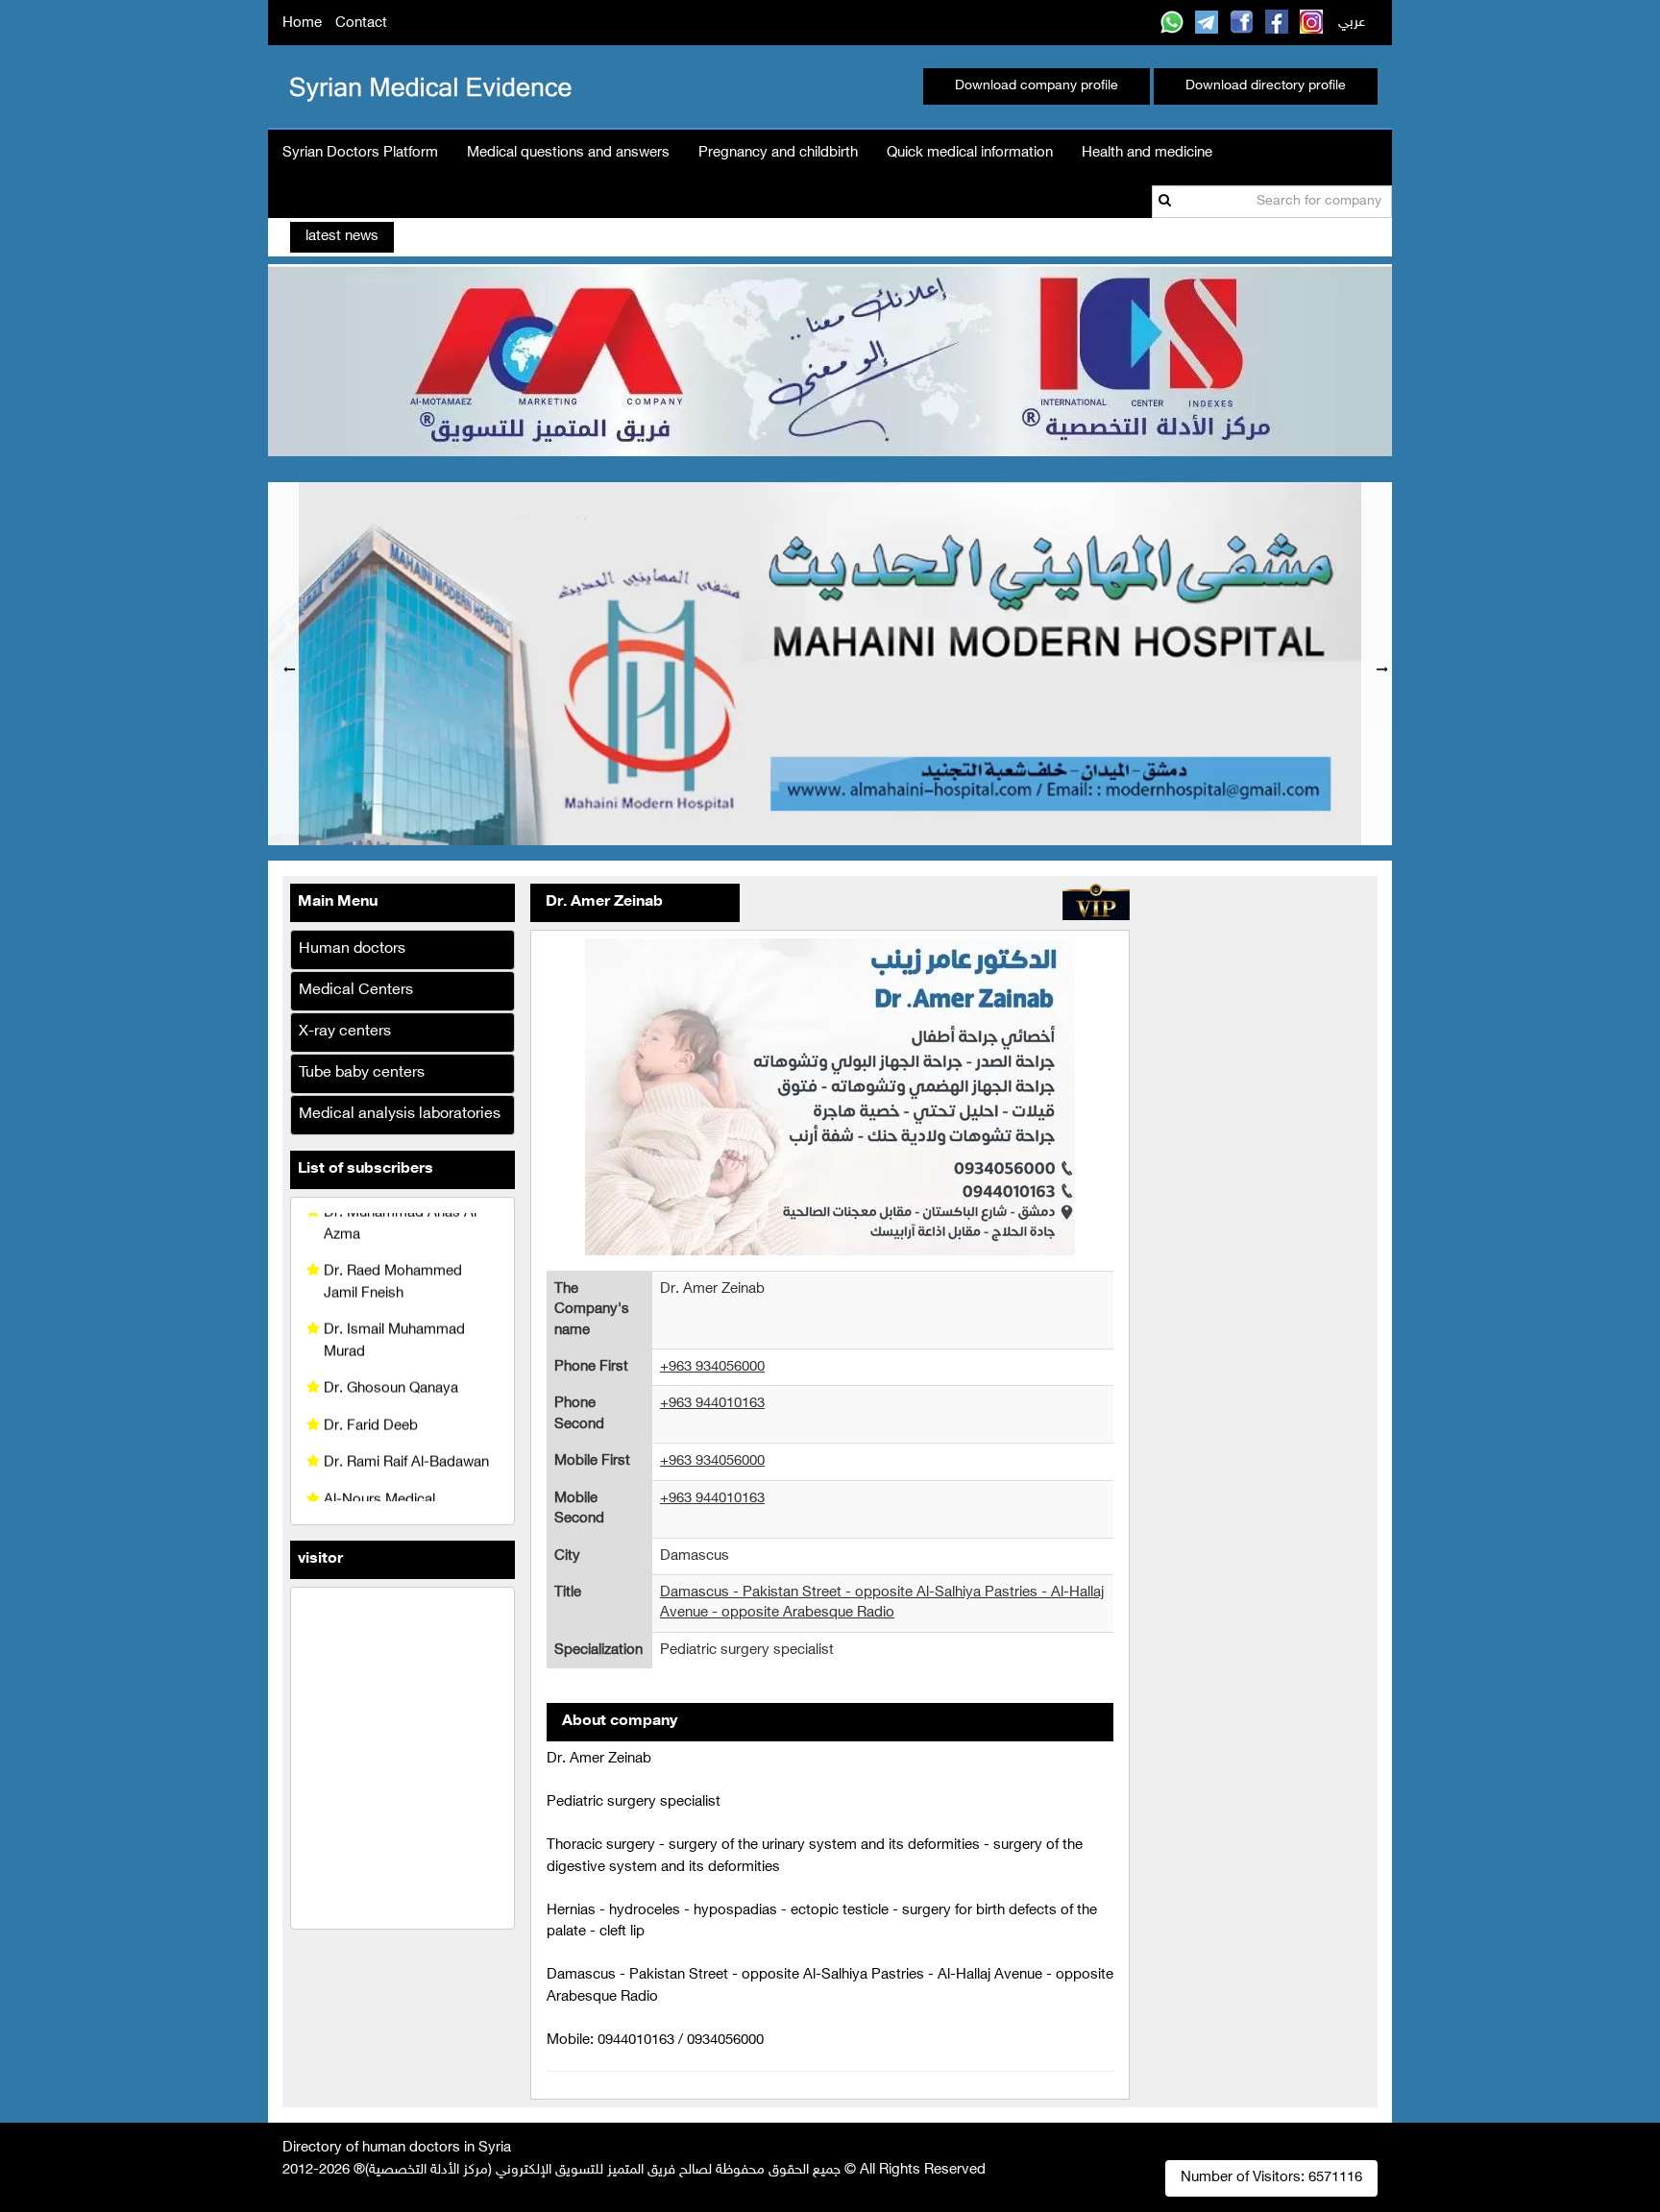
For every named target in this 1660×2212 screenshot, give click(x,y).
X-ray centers (345, 1032)
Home (302, 24)
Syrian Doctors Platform (360, 153)
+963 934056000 (712, 1367)
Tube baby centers (362, 1073)
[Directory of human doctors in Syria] (427, 86)
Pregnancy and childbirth (778, 153)
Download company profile (1037, 86)
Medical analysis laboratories (400, 1115)
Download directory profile (1266, 86)
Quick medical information (970, 153)
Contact (361, 24)
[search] (1165, 202)
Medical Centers (356, 991)
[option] (830, 664)
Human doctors (352, 949)
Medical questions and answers (568, 153)
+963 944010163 (712, 1404)
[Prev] (283, 664)
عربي (1352, 23)
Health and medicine (1147, 153)
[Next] (1377, 664)
